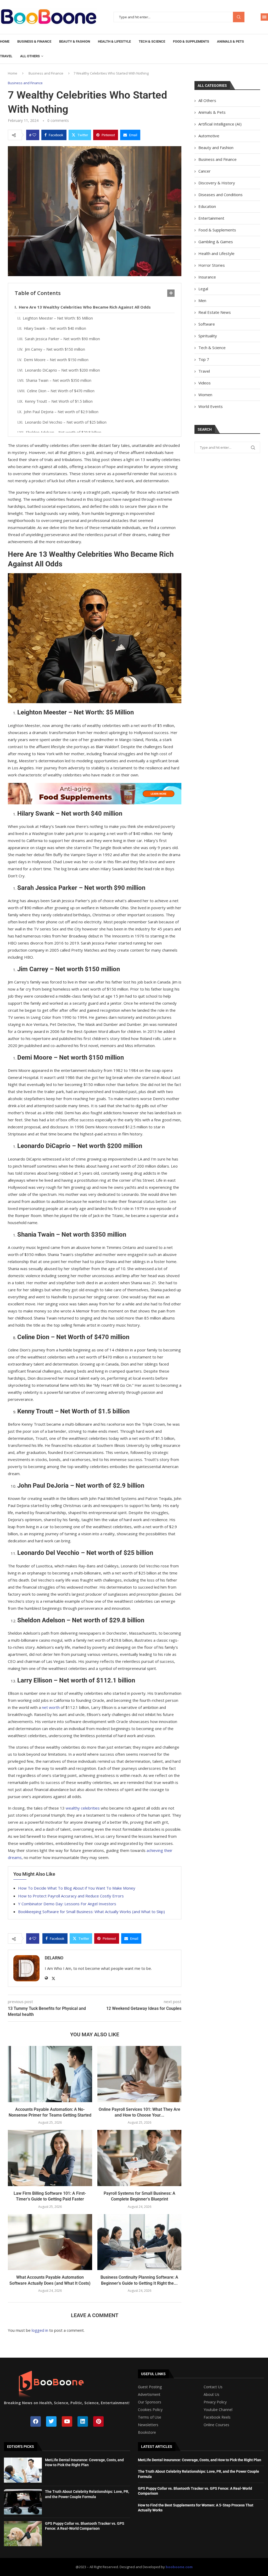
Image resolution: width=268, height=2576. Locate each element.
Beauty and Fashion (216, 147)
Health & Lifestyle (114, 41)
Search (239, 17)
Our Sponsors (150, 2402)
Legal (203, 289)
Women (205, 395)
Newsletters (148, 2425)
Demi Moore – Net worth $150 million (56, 360)
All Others (30, 56)
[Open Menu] (264, 17)
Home (5, 41)
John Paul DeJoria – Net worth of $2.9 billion (61, 412)
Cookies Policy (150, 2410)
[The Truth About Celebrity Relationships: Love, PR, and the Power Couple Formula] (23, 2502)
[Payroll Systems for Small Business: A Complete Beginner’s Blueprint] (139, 2158)
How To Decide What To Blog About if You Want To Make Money (77, 1888)
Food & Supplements (191, 41)
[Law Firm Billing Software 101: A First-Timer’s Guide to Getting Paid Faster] (50, 2158)
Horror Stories (212, 265)
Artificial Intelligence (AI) (220, 124)
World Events (211, 406)
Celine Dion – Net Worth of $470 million (61, 391)
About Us (211, 2395)
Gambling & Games (216, 242)
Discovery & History (217, 183)
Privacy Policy (215, 2402)
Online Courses (216, 2425)
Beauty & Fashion (75, 41)
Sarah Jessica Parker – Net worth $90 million (62, 339)
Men (202, 300)
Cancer (205, 171)
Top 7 (204, 359)
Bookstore (147, 2432)
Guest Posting (150, 2387)
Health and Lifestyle (216, 253)
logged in (40, 2330)
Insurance (207, 277)
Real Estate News (215, 312)
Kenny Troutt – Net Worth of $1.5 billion (59, 401)
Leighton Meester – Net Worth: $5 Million (58, 318)
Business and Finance (46, 73)
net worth (51, 1707)
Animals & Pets (230, 41)
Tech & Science (152, 41)
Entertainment (211, 218)
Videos (205, 383)
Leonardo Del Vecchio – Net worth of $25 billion (66, 422)
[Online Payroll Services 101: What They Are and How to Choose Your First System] (139, 2074)
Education (207, 206)
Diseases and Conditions (220, 195)
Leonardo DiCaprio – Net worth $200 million (62, 370)
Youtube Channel (218, 2410)
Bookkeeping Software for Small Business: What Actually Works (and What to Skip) (91, 1912)
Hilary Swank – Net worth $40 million (55, 328)
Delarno (54, 1958)
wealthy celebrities (83, 1808)
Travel (6, 56)
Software (207, 324)
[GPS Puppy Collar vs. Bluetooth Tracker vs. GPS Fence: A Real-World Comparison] (23, 2534)
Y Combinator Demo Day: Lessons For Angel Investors (67, 1904)
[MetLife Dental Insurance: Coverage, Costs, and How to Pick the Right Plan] (23, 2470)
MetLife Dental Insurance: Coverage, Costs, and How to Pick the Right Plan (200, 2460)
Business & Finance (34, 41)
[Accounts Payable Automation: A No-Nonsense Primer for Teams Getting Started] (50, 2074)
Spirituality (208, 336)
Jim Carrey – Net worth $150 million (55, 349)
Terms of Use (150, 2417)
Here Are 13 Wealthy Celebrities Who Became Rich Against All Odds (85, 307)
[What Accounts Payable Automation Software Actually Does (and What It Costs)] (50, 2242)
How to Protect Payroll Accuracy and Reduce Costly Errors (71, 1896)
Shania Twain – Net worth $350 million (59, 380)
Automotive (209, 136)
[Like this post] (34, 135)
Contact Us (213, 2387)
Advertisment (149, 2395)
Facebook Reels (217, 2417)
